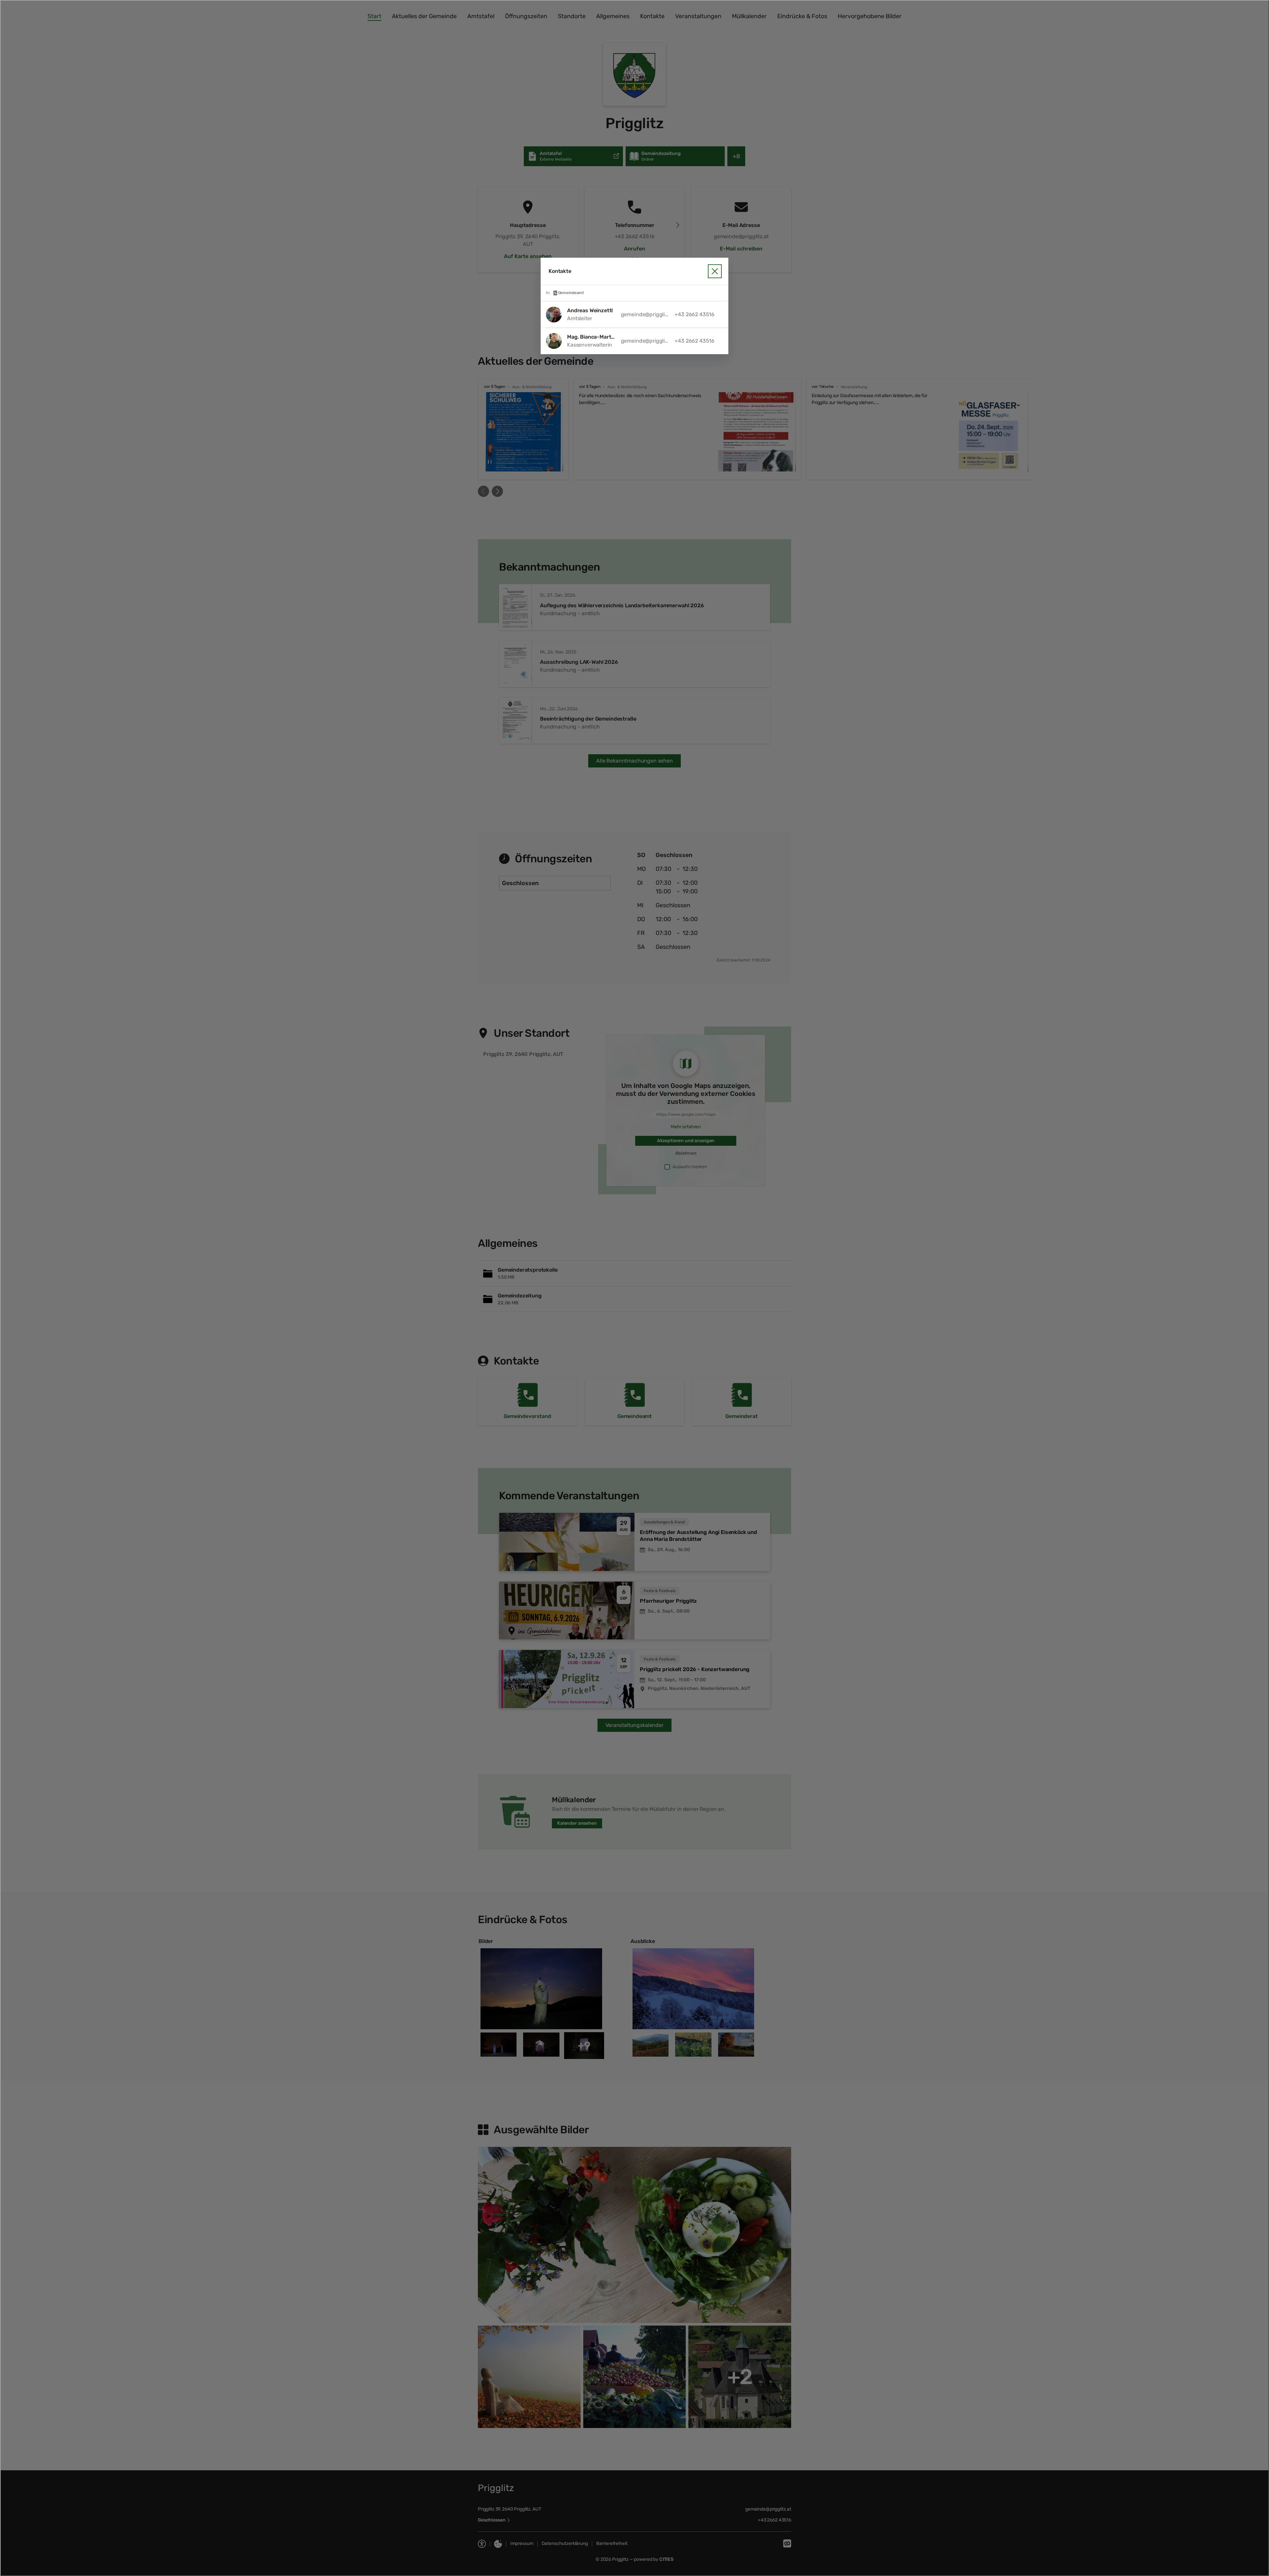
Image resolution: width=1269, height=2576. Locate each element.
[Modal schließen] (634, 1288)
